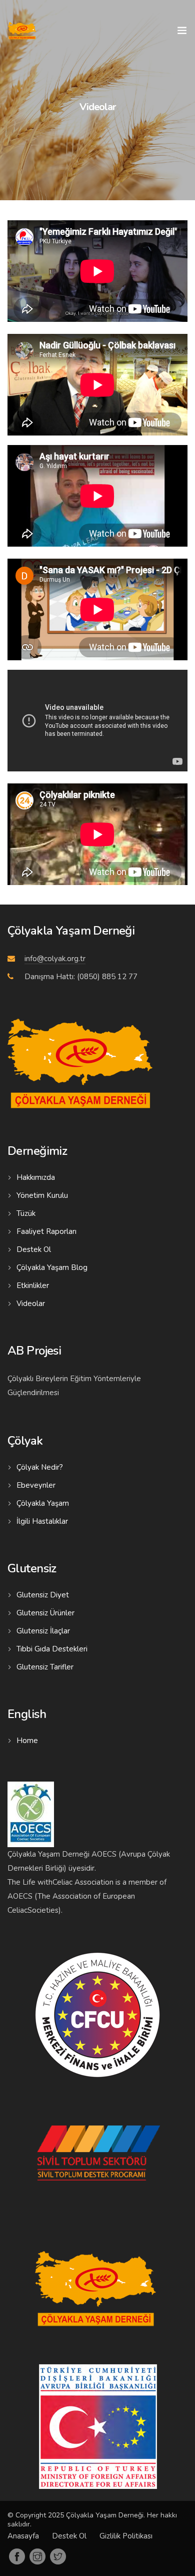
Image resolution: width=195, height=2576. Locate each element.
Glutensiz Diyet (43, 1595)
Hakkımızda (36, 1177)
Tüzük (26, 1213)
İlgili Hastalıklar (42, 1521)
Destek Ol (34, 1249)
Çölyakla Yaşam (43, 1503)
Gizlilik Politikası (126, 2536)
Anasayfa (23, 2536)
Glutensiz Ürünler (45, 1613)
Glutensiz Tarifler (45, 1667)
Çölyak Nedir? (40, 1467)
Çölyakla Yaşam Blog (52, 1267)
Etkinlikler (33, 1285)
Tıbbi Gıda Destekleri (52, 1649)
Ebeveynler (36, 1485)
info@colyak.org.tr (55, 959)
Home (27, 1741)
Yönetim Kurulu (42, 1195)
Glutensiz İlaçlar (43, 1631)
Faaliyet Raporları (46, 1231)
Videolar (31, 1304)
